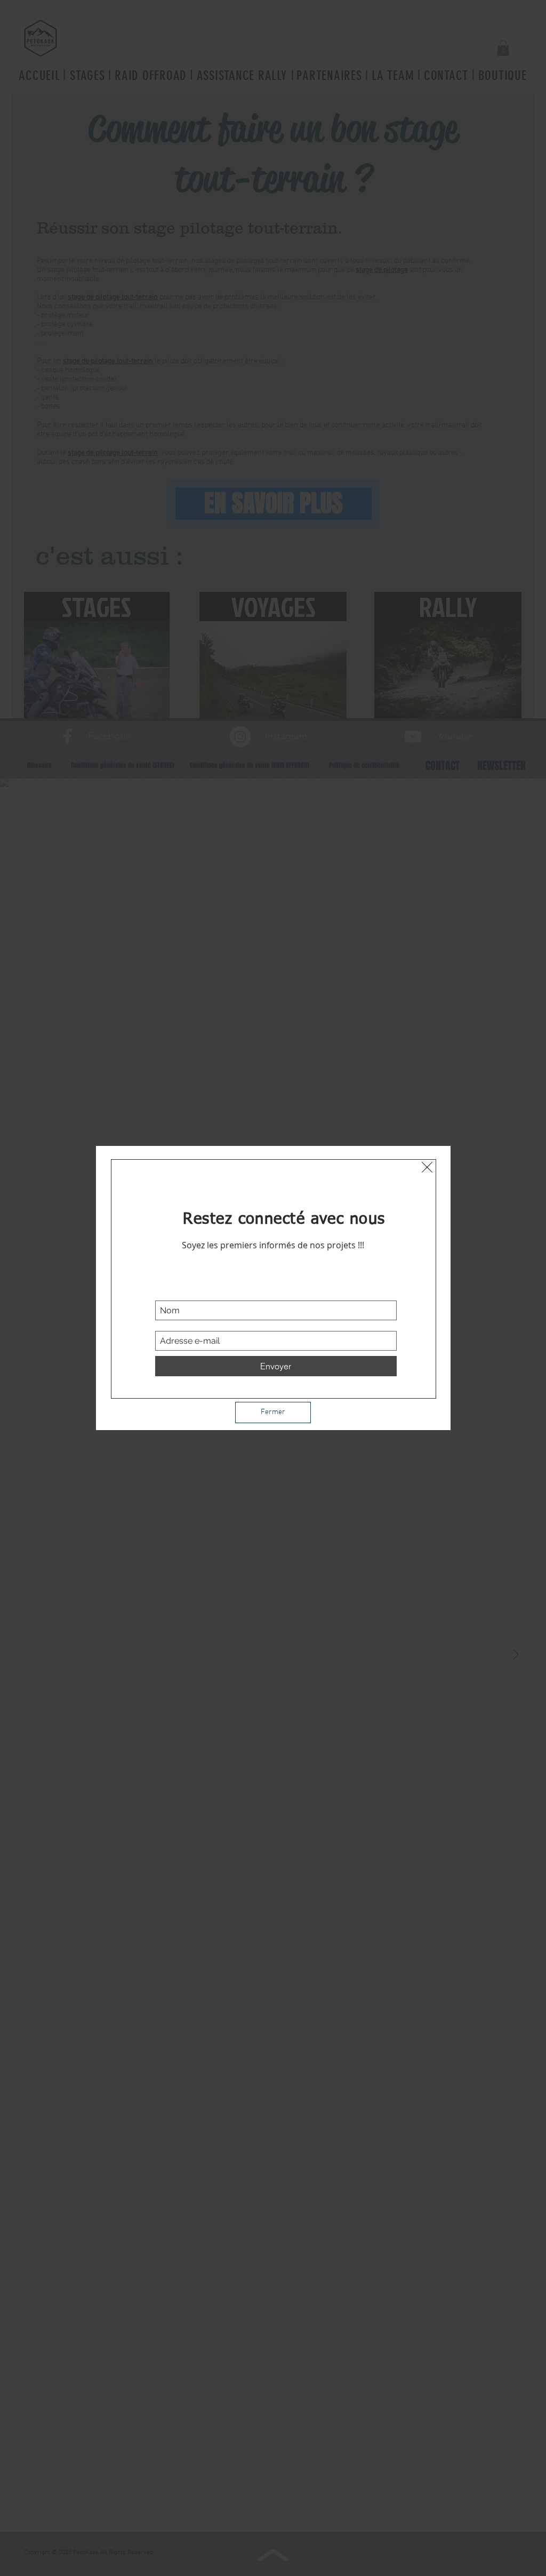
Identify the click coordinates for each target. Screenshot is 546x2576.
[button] (427, 1167)
